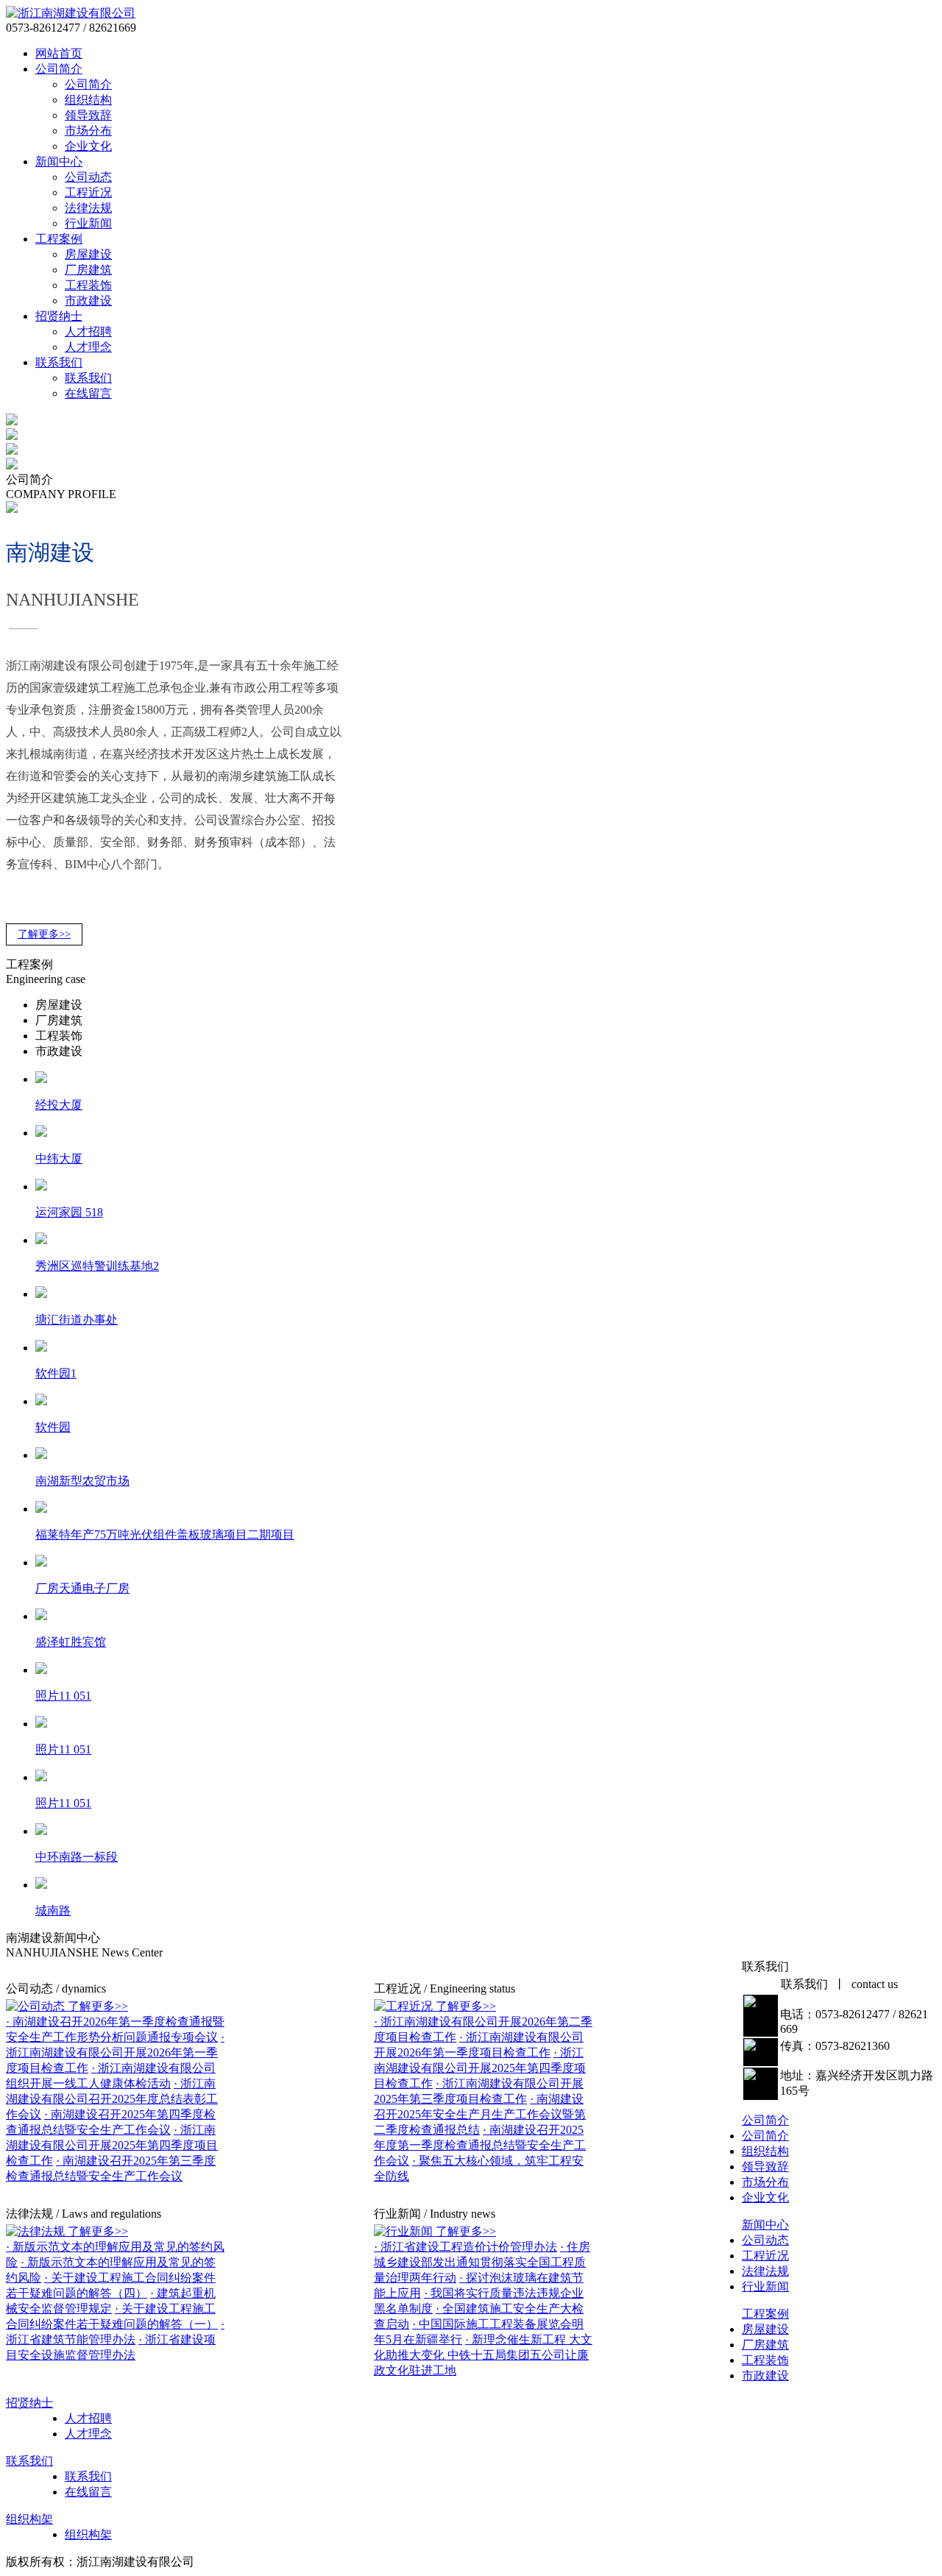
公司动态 (88, 177)
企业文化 (88, 146)
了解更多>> (44, 934)
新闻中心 (59, 162)
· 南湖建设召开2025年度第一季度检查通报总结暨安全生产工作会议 (480, 2145)
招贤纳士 (59, 316)
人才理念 (88, 347)
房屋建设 (88, 254)
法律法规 (88, 208)
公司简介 (59, 69)
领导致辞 (88, 115)
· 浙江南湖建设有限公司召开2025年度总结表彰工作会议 (112, 2099)
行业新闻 (88, 223)
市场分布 (88, 131)
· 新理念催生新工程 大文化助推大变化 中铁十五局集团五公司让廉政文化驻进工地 (483, 2355)
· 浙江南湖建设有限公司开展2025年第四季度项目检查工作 (112, 2145)
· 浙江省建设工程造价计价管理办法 (465, 2247)
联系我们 (59, 362)
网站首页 (59, 53)
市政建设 (88, 301)
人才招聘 (88, 331)
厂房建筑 (88, 270)
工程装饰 (88, 285)
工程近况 (88, 192)
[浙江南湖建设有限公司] (71, 13)
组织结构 (88, 100)
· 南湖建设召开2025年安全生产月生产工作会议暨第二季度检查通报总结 (480, 2114)
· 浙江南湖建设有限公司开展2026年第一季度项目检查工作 (115, 2052)
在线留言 (88, 393)
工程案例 (59, 239)
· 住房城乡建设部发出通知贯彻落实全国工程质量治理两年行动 (482, 2262)
